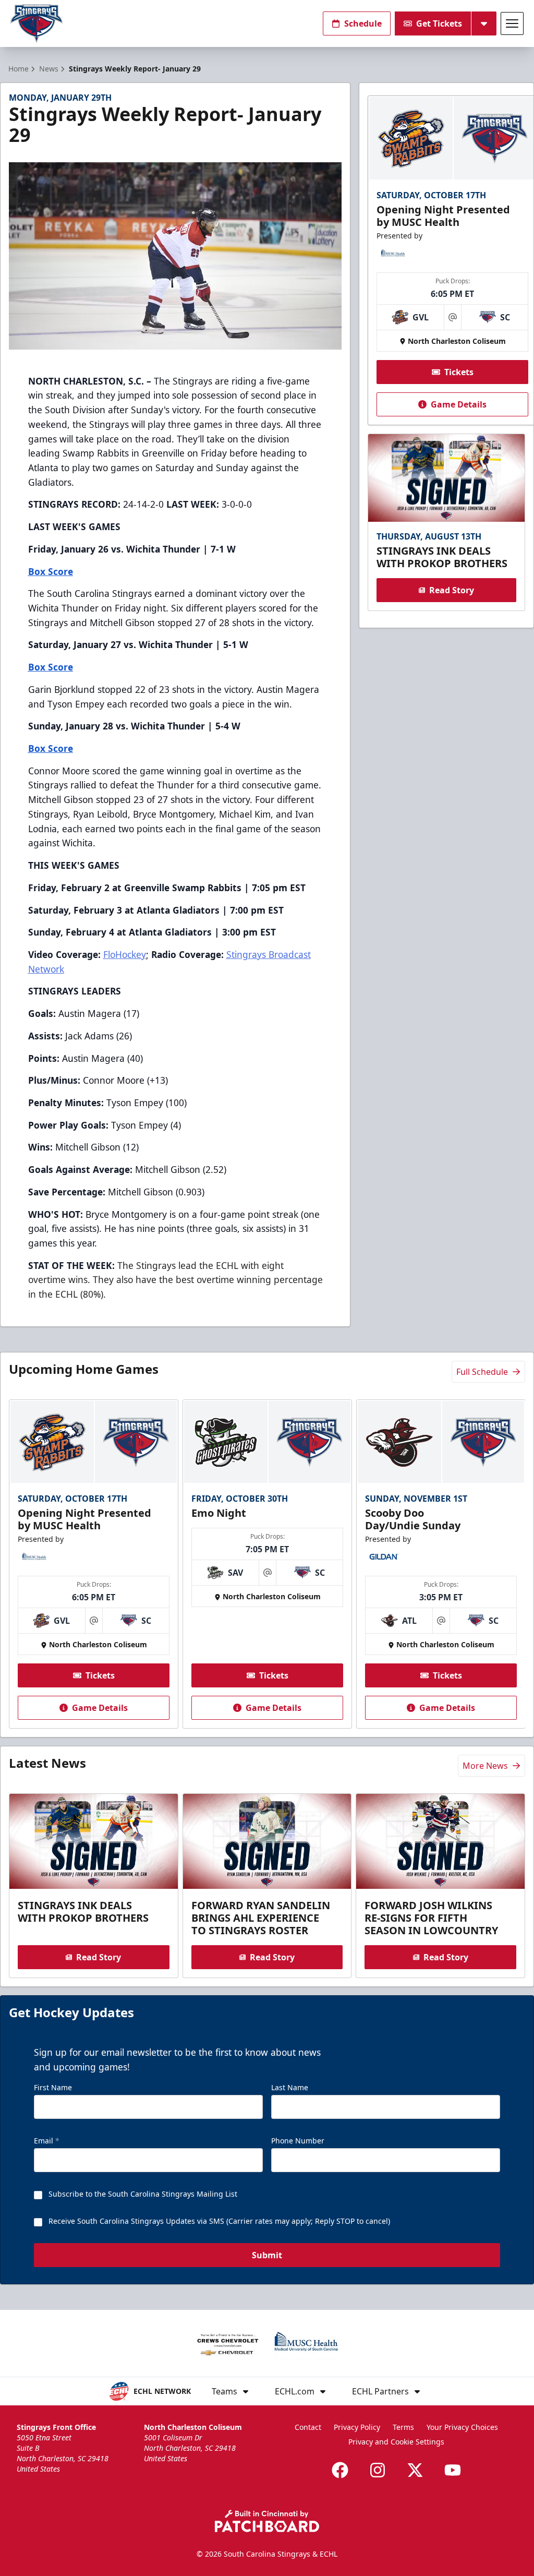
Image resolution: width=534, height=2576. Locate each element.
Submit (267, 2255)
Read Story (452, 590)
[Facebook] (340, 2470)
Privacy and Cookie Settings (396, 2442)
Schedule (363, 23)
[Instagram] (378, 2470)
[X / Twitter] (415, 2470)
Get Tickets (439, 23)
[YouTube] (453, 2470)
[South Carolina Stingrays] (37, 24)
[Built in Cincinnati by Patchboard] (267, 2521)
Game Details (459, 404)
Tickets (459, 372)
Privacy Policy (357, 2427)
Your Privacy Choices (462, 2427)
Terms (403, 2427)
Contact (308, 2427)
